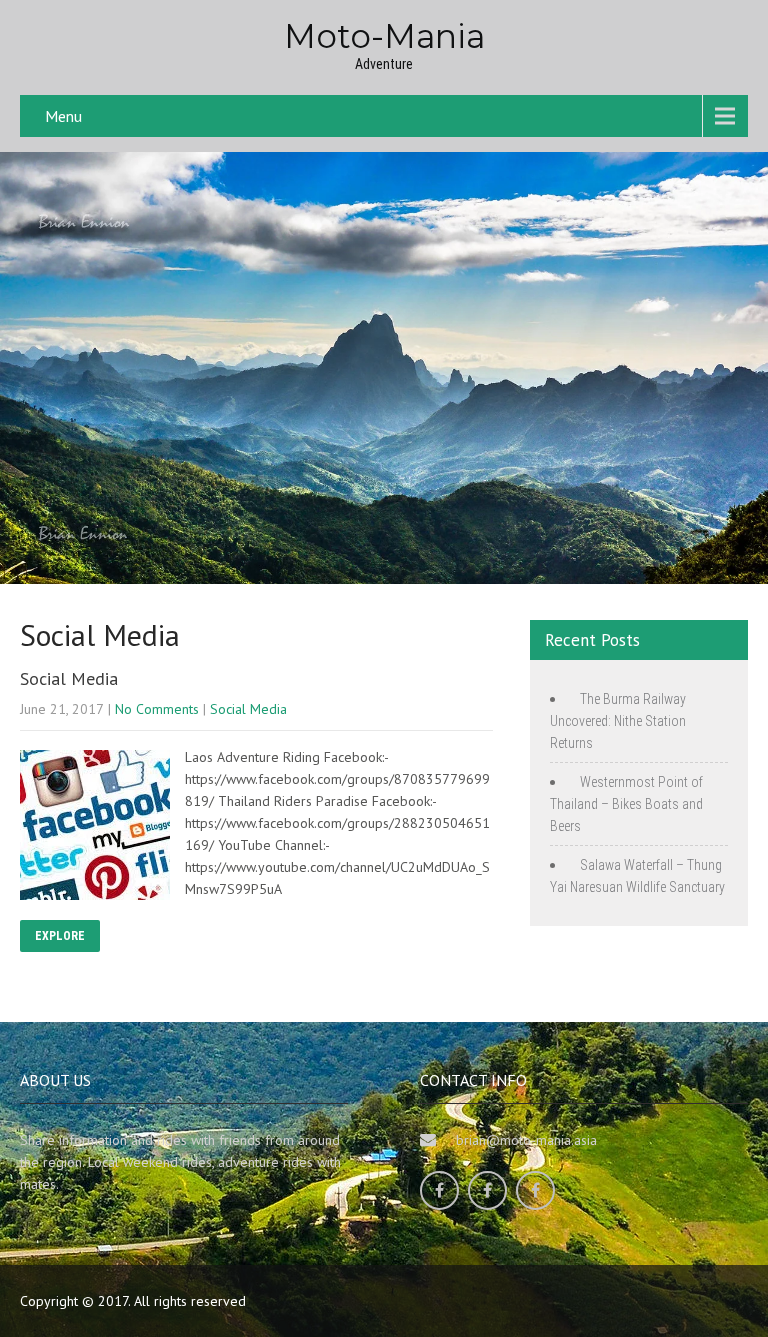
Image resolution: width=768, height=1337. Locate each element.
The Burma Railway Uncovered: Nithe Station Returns (618, 721)
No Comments (157, 709)
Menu (63, 116)
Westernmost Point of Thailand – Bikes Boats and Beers (626, 804)
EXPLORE (60, 936)
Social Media (69, 678)
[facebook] (439, 1190)
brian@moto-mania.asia (526, 1140)
